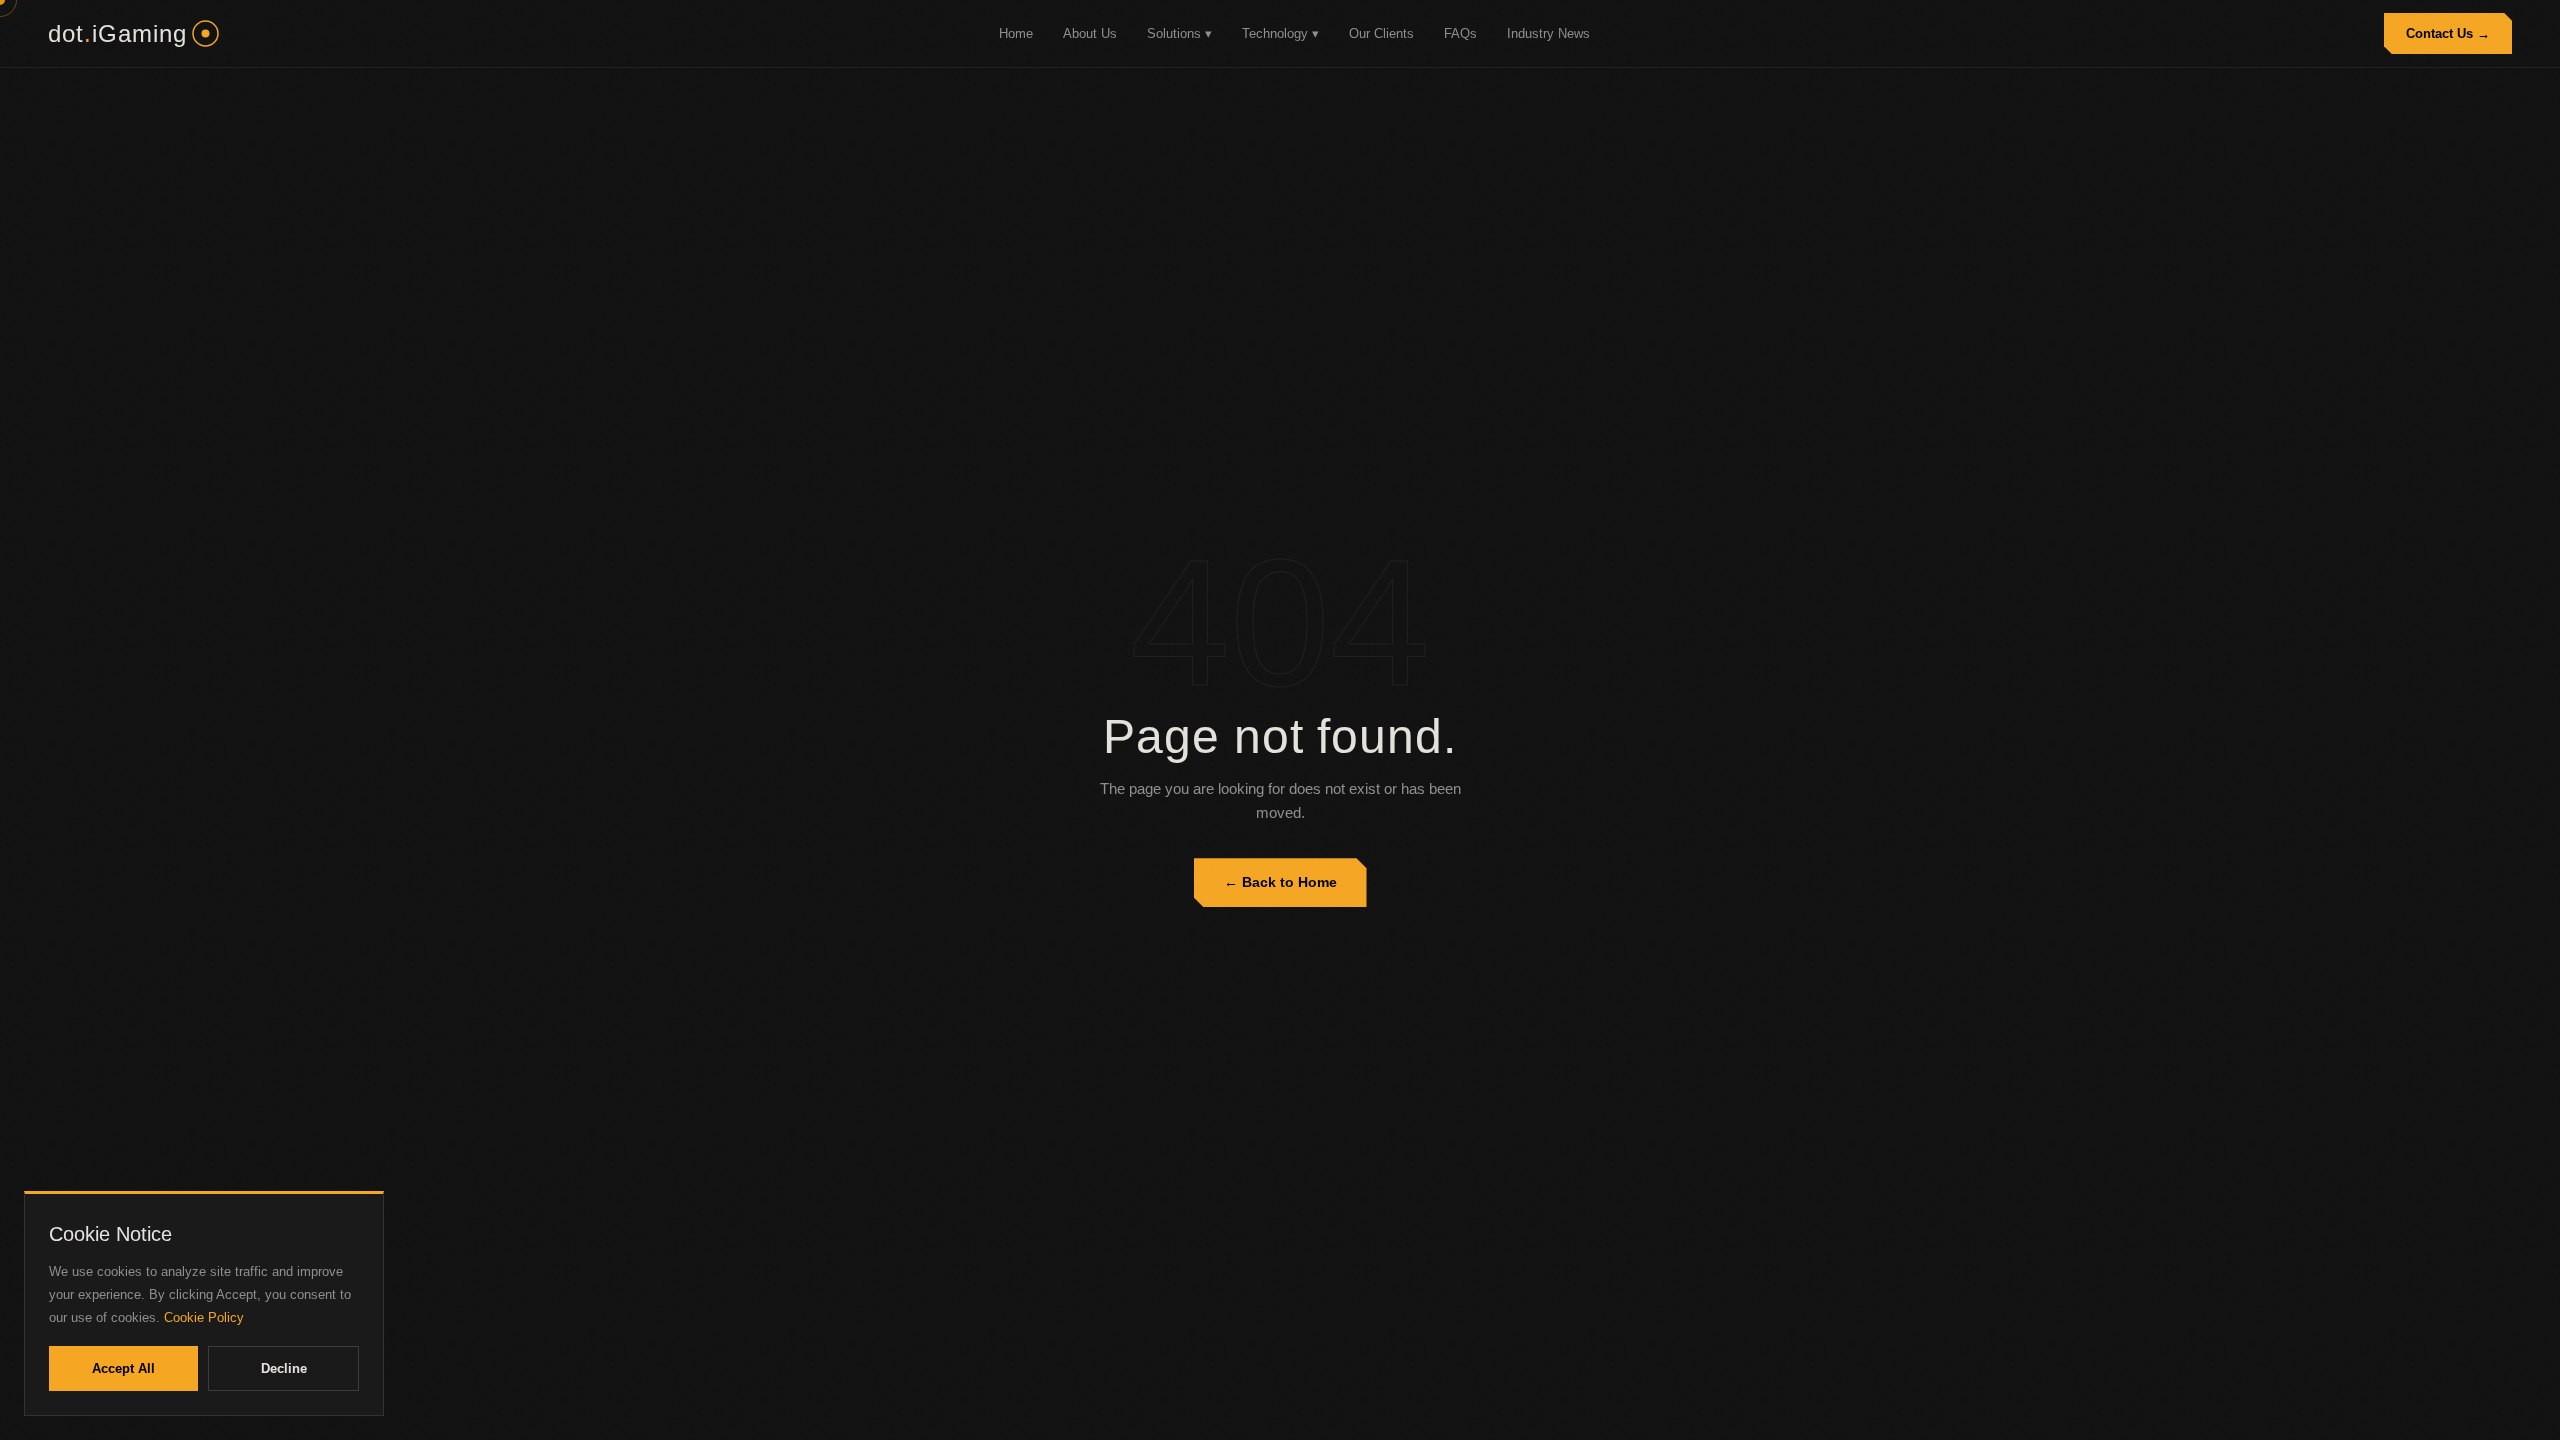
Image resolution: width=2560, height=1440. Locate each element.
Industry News (1548, 33)
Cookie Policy (204, 1317)
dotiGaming (117, 33)
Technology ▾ (1280, 33)
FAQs (1460, 33)
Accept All (123, 1368)
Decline (284, 1368)
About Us (1090, 33)
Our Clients (1381, 33)
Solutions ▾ (1179, 33)
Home (1016, 33)
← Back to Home (1280, 882)
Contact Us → (2448, 33)
